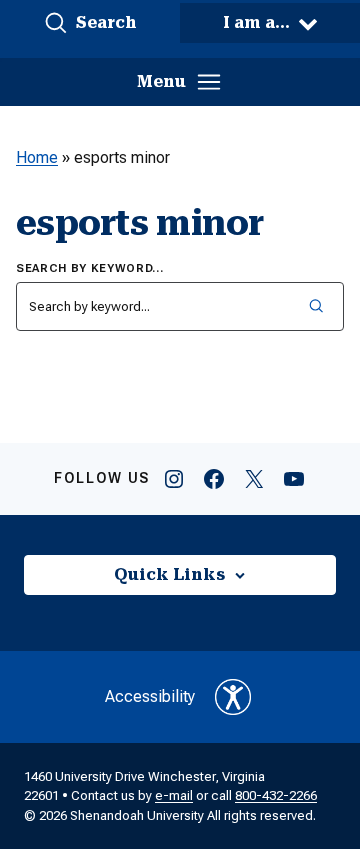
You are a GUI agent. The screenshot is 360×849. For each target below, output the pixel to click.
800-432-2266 (276, 795)
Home (37, 157)
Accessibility (150, 696)
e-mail (174, 795)
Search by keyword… (90, 268)
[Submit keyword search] (315, 306)
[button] (90, 23)
